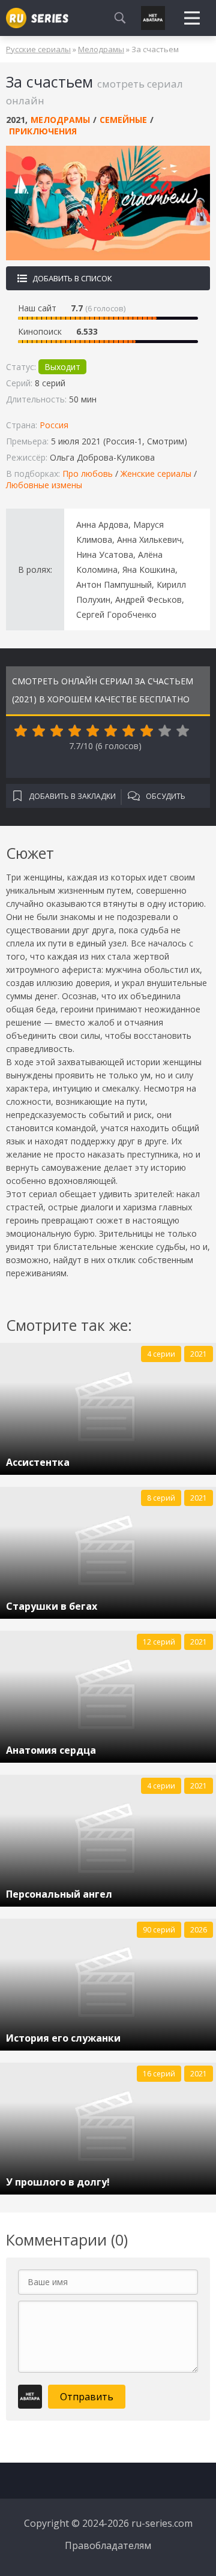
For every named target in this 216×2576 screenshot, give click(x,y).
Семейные (123, 120)
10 (183, 731)
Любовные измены (44, 485)
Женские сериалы (156, 474)
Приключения (43, 131)
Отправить (87, 2397)
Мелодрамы (101, 49)
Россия (54, 425)
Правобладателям (108, 2545)
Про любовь (88, 474)
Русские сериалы (38, 49)
